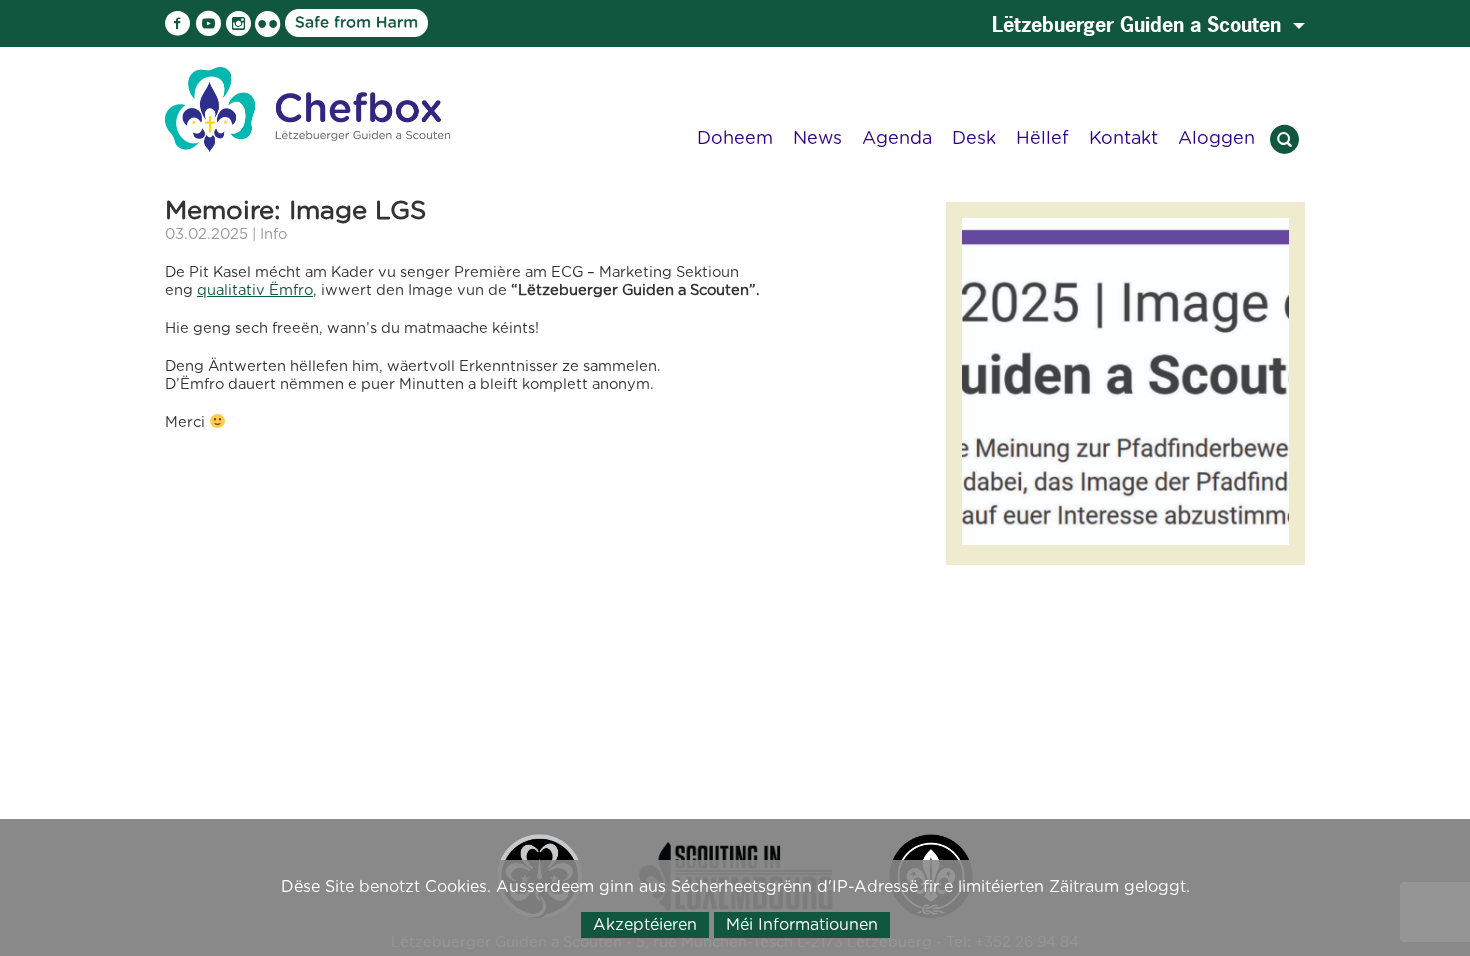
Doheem (735, 137)
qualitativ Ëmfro (255, 290)
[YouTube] (208, 24)
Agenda (897, 137)
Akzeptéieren (645, 924)
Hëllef (1042, 137)
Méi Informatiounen (802, 924)
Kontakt (1123, 137)
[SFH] (298, 22)
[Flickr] (268, 24)
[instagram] (238, 24)
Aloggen (1216, 137)
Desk (974, 137)
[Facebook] (178, 24)
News (817, 137)
